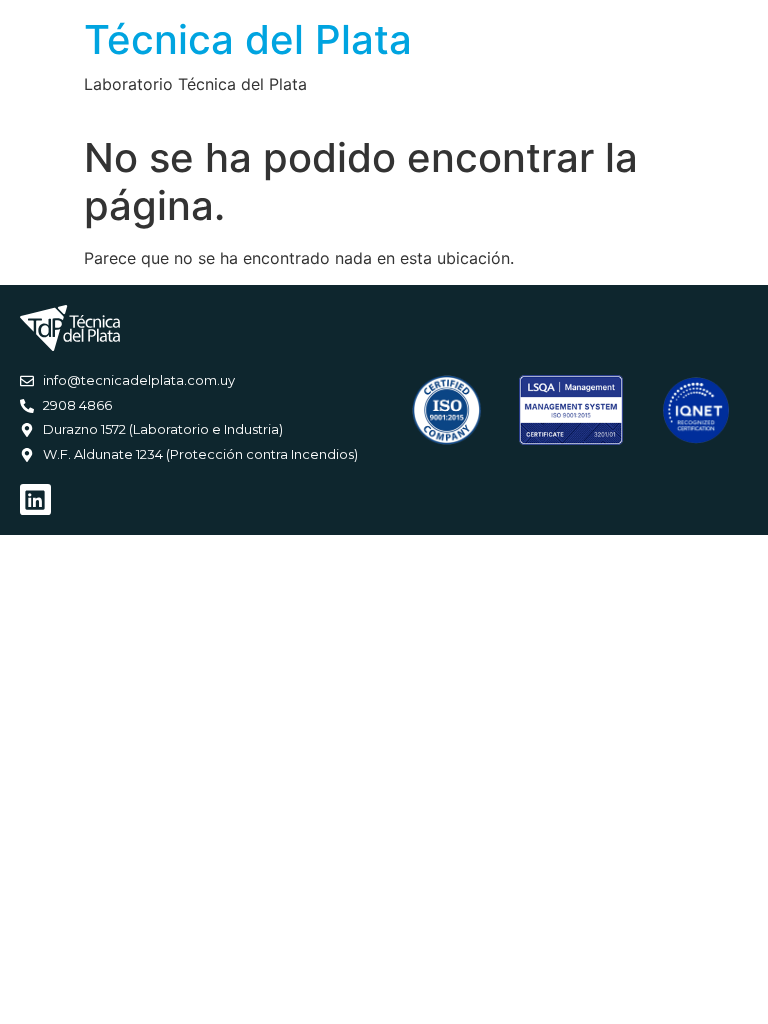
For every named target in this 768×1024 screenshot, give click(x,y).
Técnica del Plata (248, 39)
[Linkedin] (35, 499)
